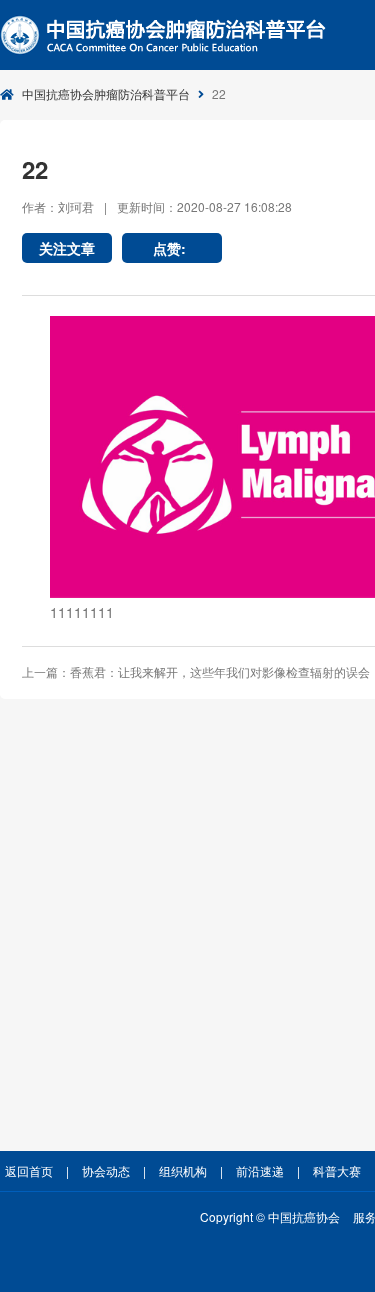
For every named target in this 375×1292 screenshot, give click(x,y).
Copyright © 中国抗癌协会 (270, 1216)
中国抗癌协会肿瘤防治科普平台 (106, 93)
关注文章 (67, 248)
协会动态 (106, 1170)
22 (219, 93)
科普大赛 (337, 1170)
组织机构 (183, 1170)
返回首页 (29, 1170)
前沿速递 (260, 1170)
